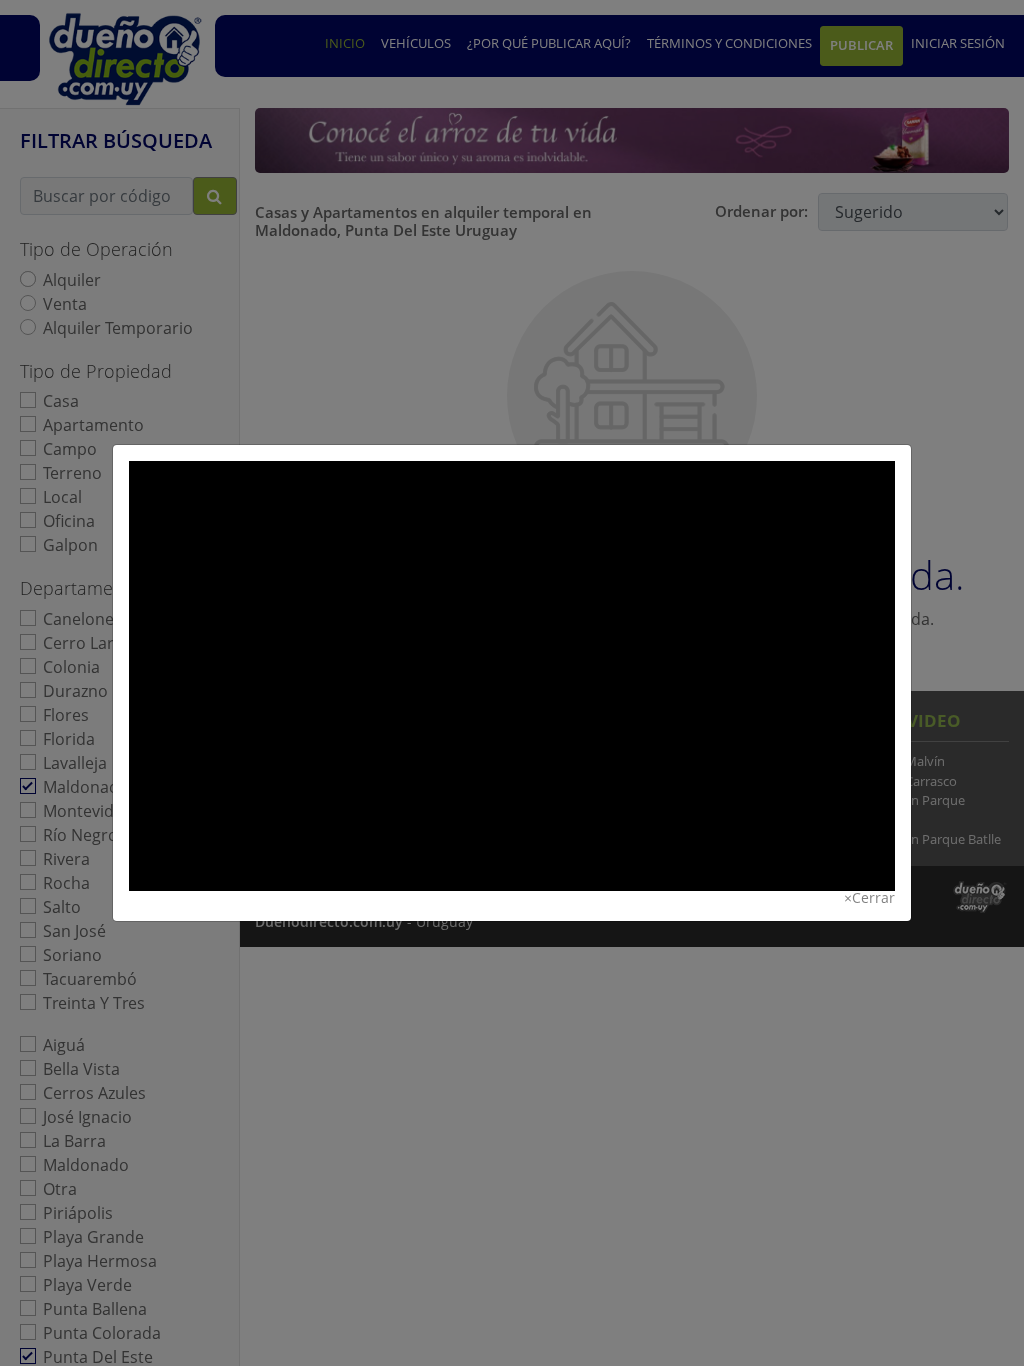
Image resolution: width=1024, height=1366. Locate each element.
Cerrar (869, 898)
